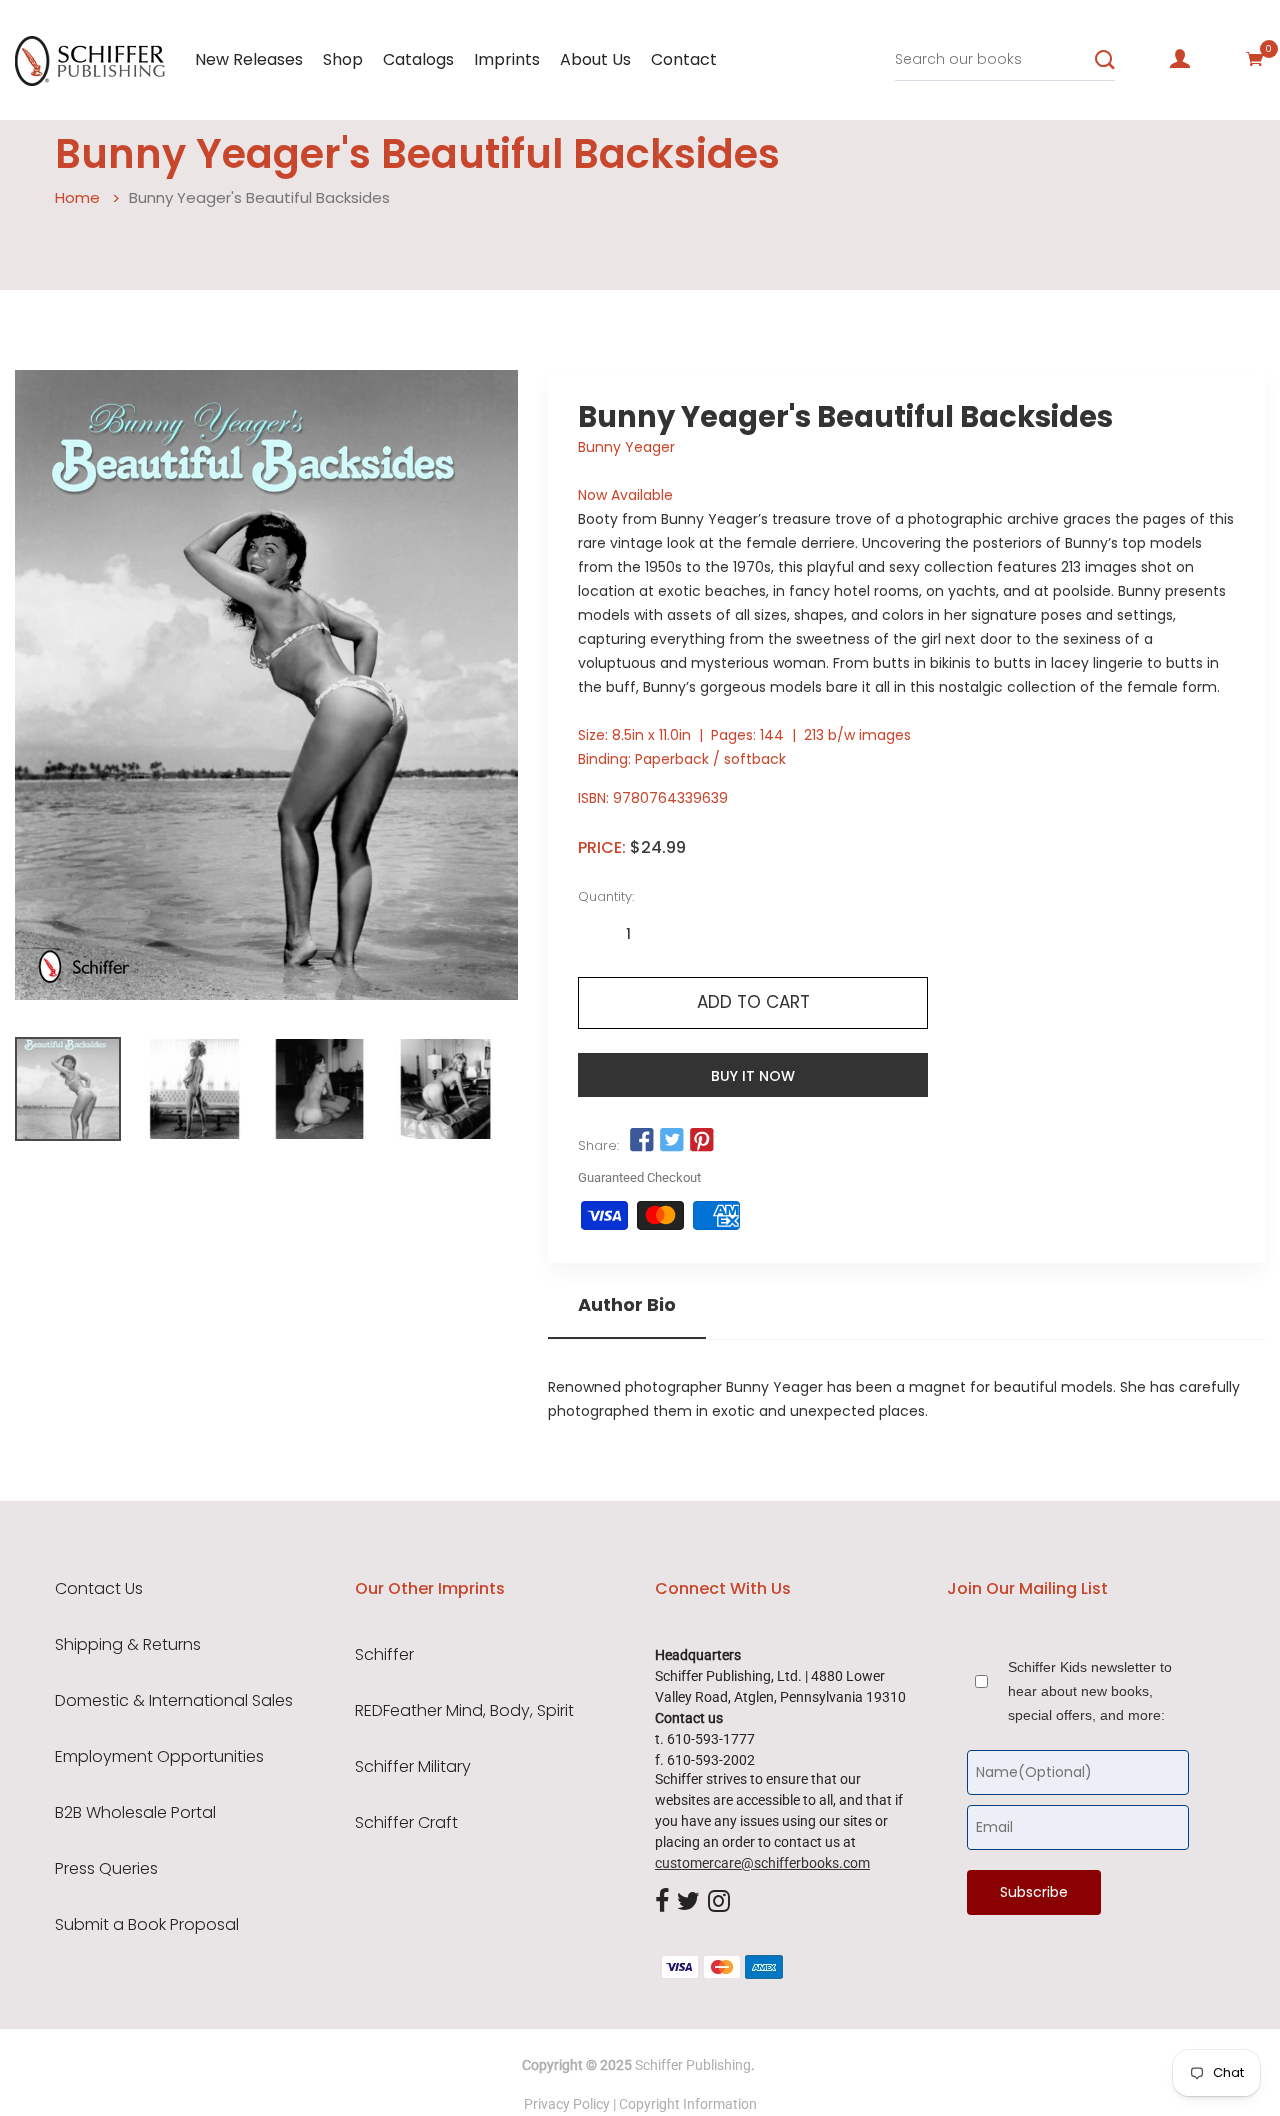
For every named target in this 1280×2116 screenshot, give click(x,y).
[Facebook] (662, 1902)
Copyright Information (688, 2104)
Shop (343, 59)
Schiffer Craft (406, 1823)
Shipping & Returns (128, 1645)
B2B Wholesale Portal (135, 1813)
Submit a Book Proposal (147, 1925)
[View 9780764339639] (68, 1089)
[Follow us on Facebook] (641, 1141)
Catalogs (418, 59)
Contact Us (99, 1589)
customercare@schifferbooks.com (762, 1863)
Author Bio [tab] (627, 1305)
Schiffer (384, 1655)
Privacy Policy (567, 2104)
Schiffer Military (413, 1767)
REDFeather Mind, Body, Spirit (464, 1711)
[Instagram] (719, 1902)
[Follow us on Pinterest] (702, 1141)
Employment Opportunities (159, 1757)
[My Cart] (1255, 59)
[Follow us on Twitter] (672, 1141)
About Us (595, 59)
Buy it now (753, 1076)
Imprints (507, 59)
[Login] (1180, 59)
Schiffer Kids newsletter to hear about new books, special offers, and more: (1090, 1691)
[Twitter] (688, 1902)
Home (77, 197)
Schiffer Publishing (693, 2065)
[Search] (1105, 60)
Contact (684, 59)
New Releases (249, 59)
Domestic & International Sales (174, 1701)
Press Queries (106, 1869)
